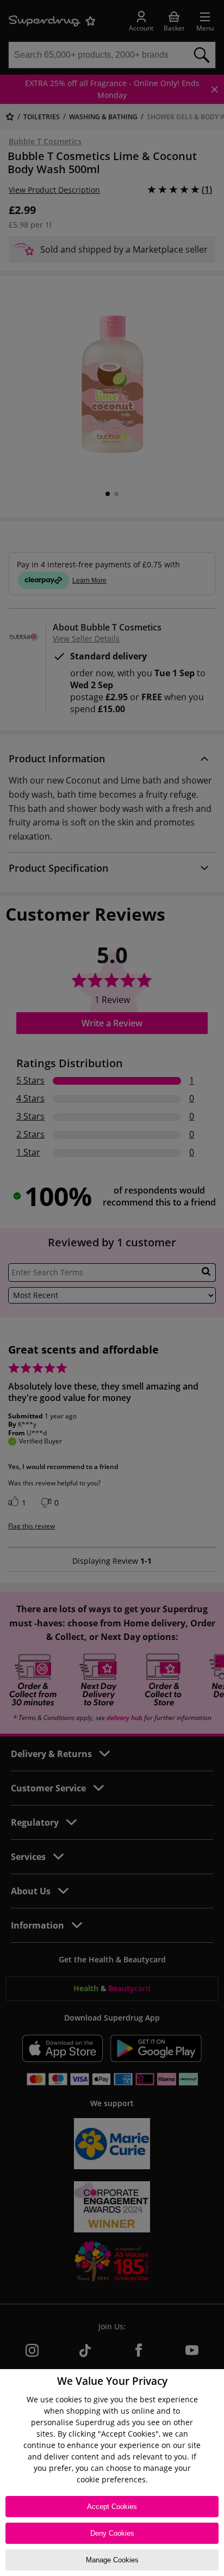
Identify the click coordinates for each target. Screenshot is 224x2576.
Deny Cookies (112, 2533)
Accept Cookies (112, 2507)
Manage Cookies (112, 2560)
